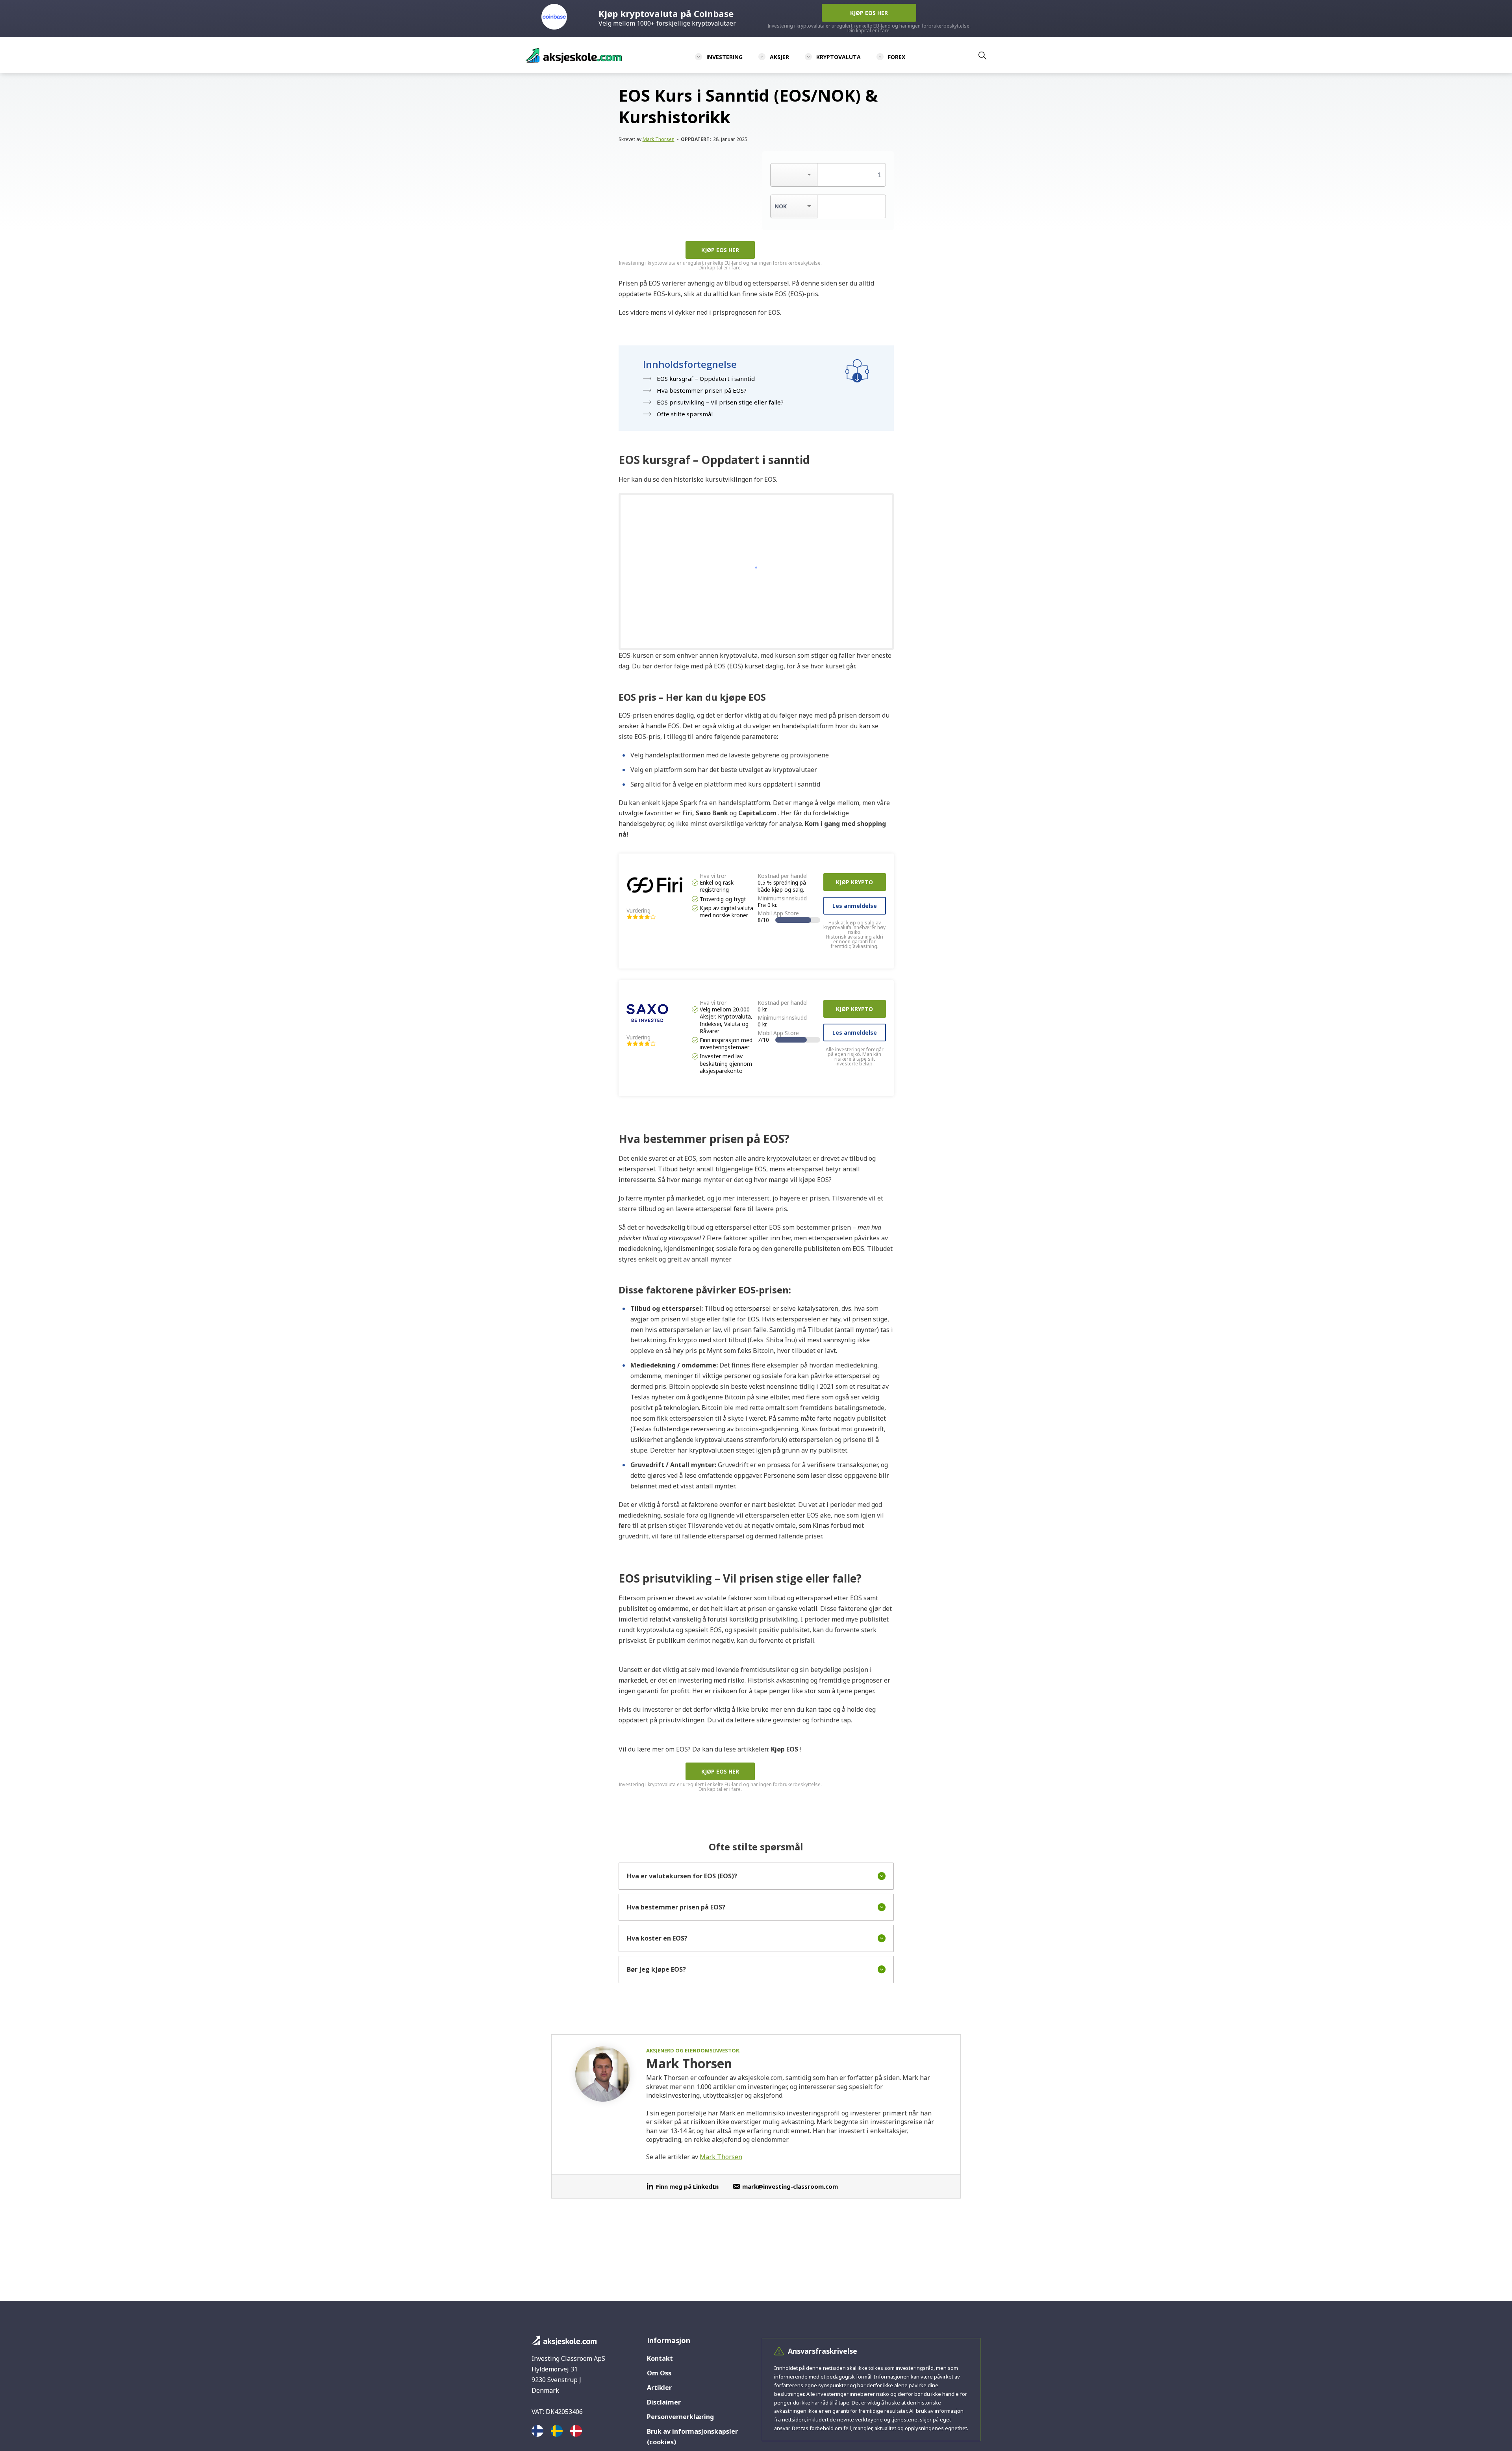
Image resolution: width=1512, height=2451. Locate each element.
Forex (897, 57)
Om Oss (659, 2373)
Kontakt (660, 2358)
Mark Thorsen (659, 139)
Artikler (659, 2388)
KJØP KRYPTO (854, 882)
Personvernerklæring (680, 2417)
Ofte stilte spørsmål (685, 414)
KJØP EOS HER (720, 250)
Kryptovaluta (838, 57)
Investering (724, 57)
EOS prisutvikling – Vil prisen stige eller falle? (720, 402)
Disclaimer (664, 2402)
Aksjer (779, 57)
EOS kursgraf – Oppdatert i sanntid (706, 379)
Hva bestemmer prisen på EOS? (702, 390)
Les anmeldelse (855, 906)
